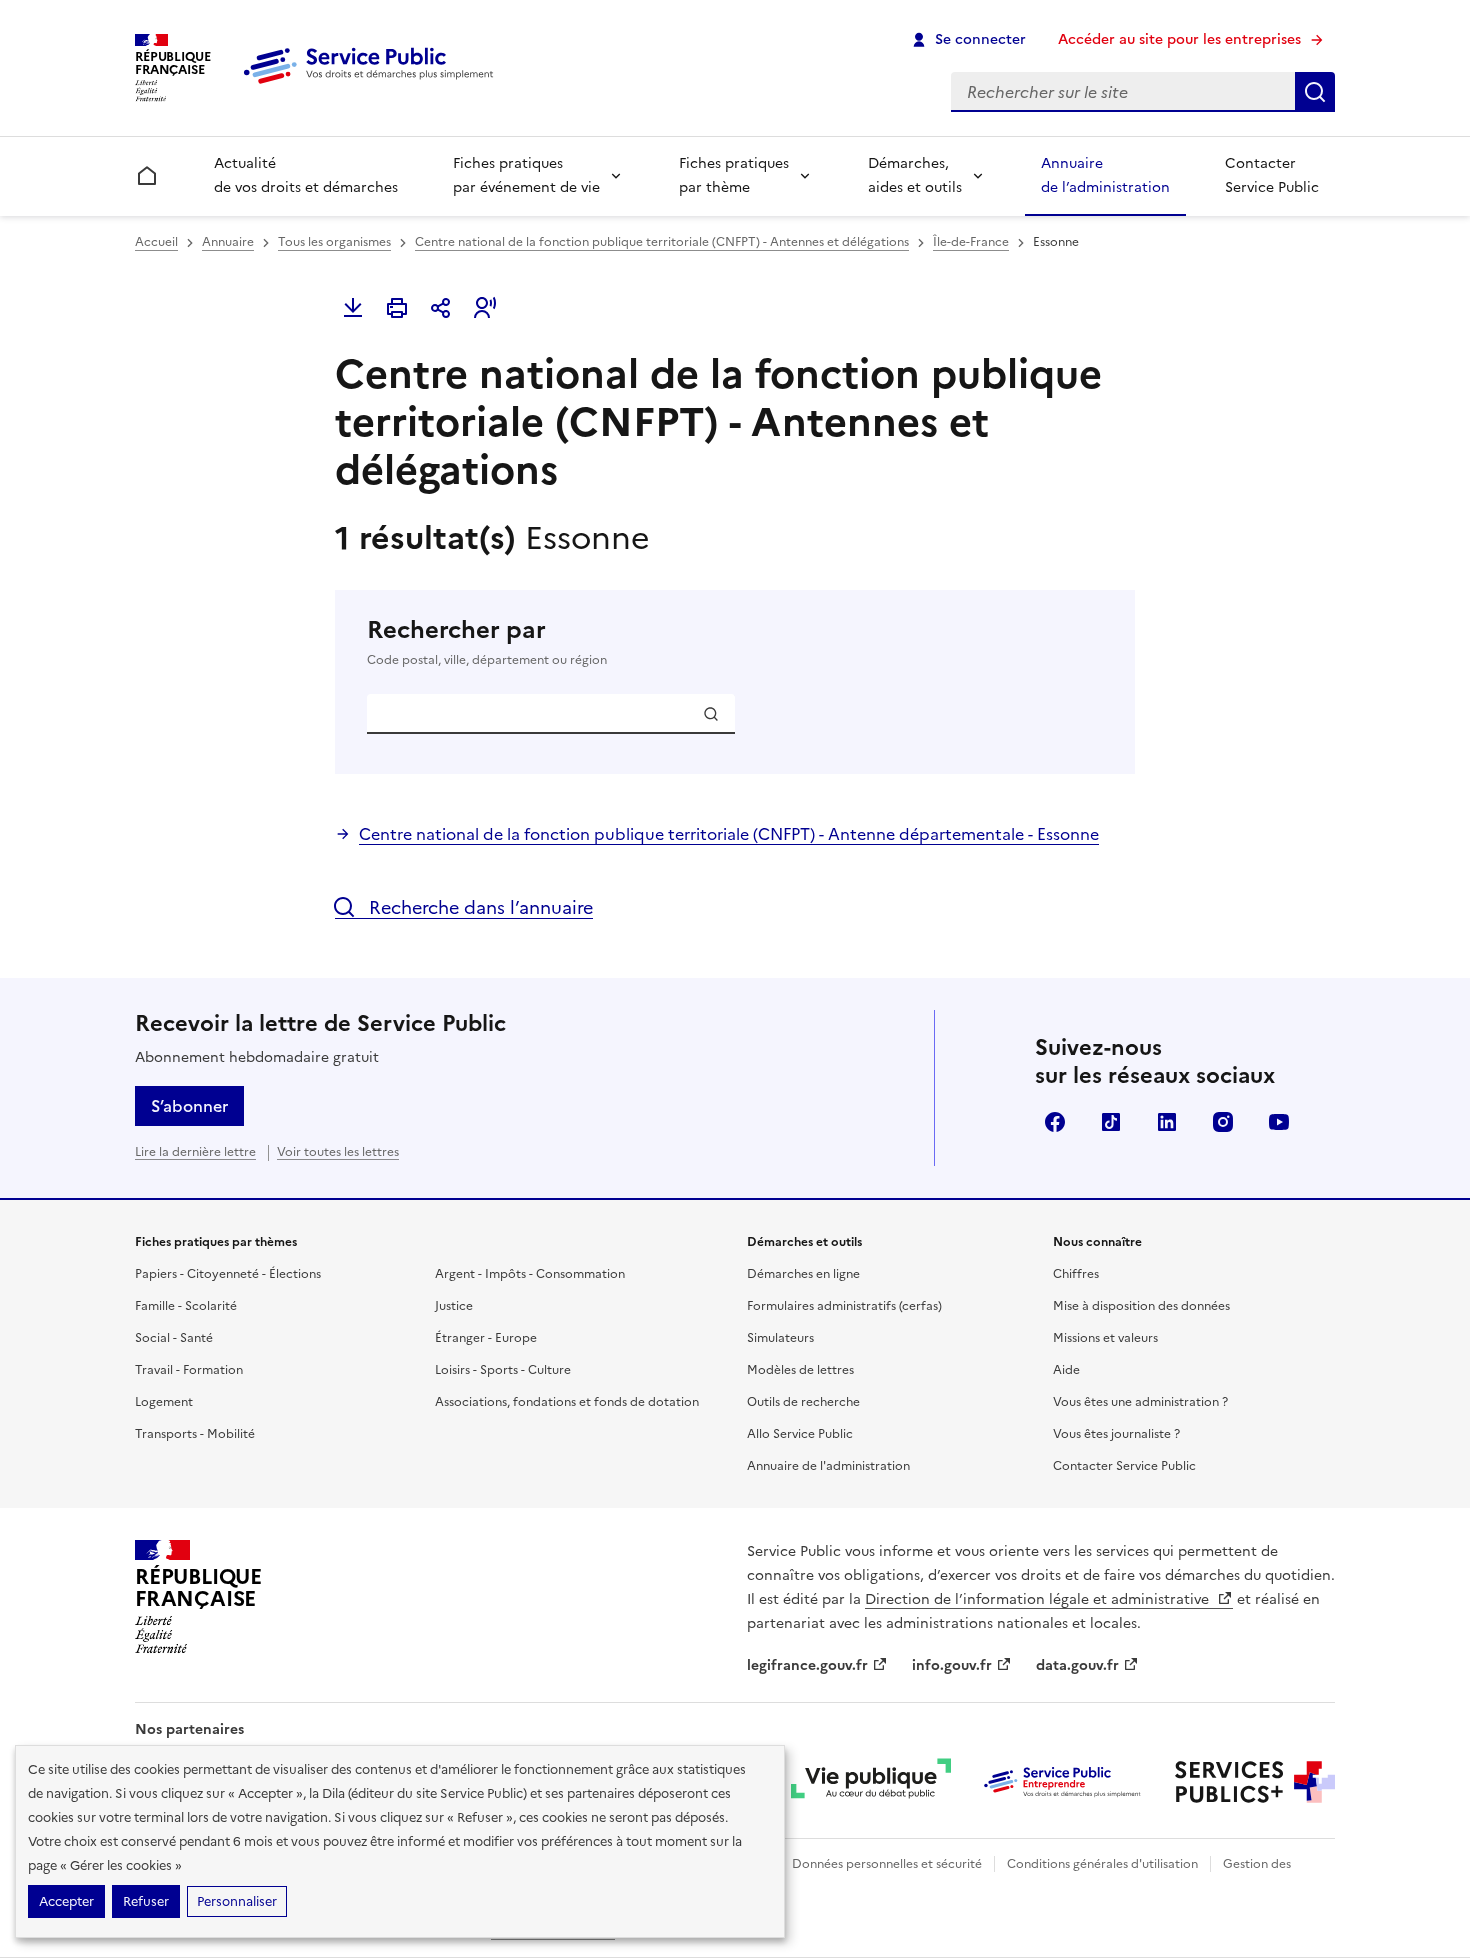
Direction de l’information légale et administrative (1039, 1599)
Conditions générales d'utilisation (1102, 1864)
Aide (1066, 1370)
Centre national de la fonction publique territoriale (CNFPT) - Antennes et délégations (662, 242)
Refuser (146, 1901)
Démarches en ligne (803, 1274)
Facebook (1055, 1122)
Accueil (156, 242)
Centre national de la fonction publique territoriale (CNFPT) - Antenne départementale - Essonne (729, 834)
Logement (164, 1402)
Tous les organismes (334, 242)
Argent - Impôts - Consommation (530, 1274)
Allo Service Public (800, 1434)
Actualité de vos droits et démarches (306, 175)
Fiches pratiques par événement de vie (526, 175)
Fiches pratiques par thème (734, 175)
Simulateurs (780, 1338)
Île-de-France (971, 242)
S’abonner (189, 1106)
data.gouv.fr (1077, 1665)
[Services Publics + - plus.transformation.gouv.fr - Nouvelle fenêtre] (1255, 1782)
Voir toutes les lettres (338, 1152)
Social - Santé (174, 1338)
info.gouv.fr (952, 1665)
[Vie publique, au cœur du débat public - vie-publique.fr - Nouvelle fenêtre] (871, 1782)
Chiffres (1076, 1274)
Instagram (1223, 1122)
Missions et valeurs (1105, 1338)
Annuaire (228, 242)
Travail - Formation (189, 1370)
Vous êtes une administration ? (1140, 1402)
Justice (454, 1306)
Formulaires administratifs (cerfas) (844, 1306)
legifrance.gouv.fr (807, 1665)
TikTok (1111, 1122)
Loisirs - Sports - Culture (503, 1370)
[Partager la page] (441, 308)
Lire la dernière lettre (195, 1152)
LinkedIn (1167, 1122)
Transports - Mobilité (195, 1434)
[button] (485, 308)
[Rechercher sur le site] (1315, 92)
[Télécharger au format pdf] (353, 308)
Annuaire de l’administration (1105, 175)
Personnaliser (237, 1901)
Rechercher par (487, 641)
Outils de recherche (803, 1402)
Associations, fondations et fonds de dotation (567, 1402)
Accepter (66, 1901)
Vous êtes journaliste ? (1116, 1434)
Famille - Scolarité (186, 1306)
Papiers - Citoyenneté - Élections (228, 1274)
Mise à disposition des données (1141, 1306)
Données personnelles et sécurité (887, 1864)
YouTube (1279, 1122)
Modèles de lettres (800, 1370)
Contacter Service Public (1272, 175)
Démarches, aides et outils (915, 175)
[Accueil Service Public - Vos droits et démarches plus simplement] (373, 85)
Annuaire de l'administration (828, 1466)
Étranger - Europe (486, 1338)
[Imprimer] (397, 308)
